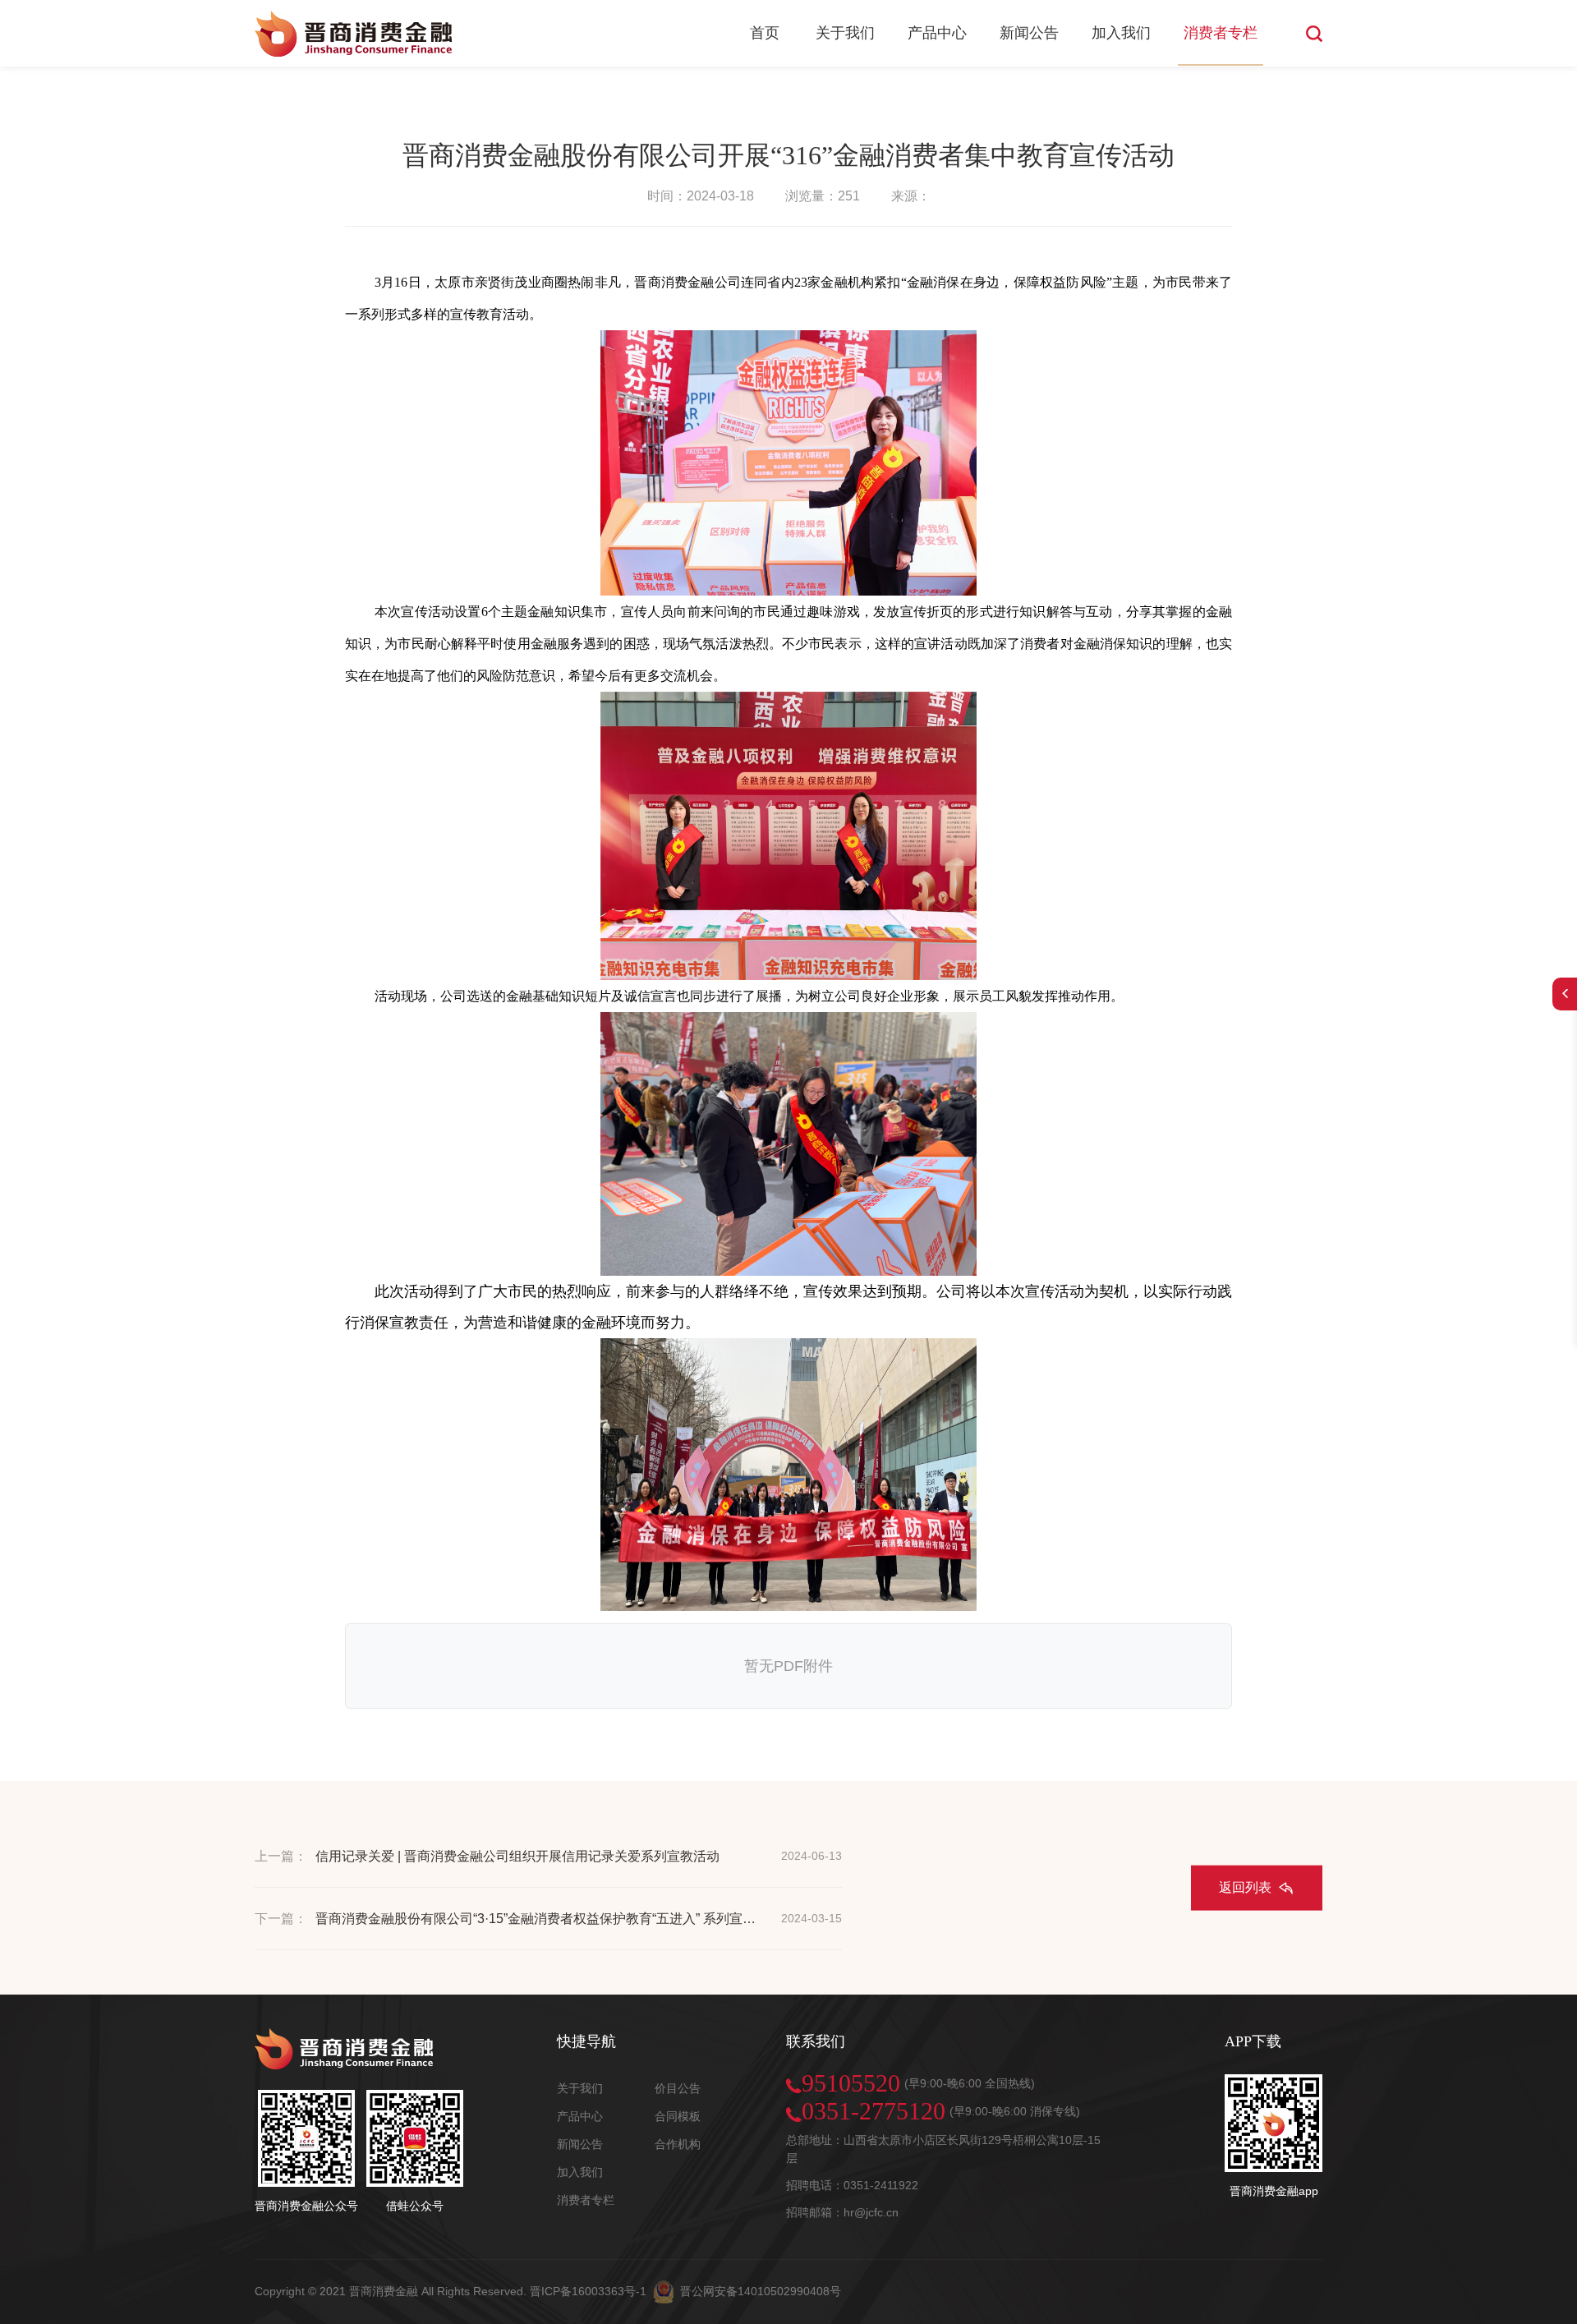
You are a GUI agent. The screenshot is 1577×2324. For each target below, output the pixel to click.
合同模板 (678, 2116)
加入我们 (1121, 33)
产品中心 (937, 33)
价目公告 (678, 2088)
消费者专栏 (1221, 33)
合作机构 (678, 2144)
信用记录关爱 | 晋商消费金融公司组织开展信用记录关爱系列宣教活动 (517, 1856)
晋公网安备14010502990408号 (761, 2290)
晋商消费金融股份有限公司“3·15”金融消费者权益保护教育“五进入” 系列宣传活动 (540, 1919)
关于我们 (845, 33)
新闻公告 (1029, 33)
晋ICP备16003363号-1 (588, 2290)
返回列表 (1245, 1887)
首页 (765, 33)
